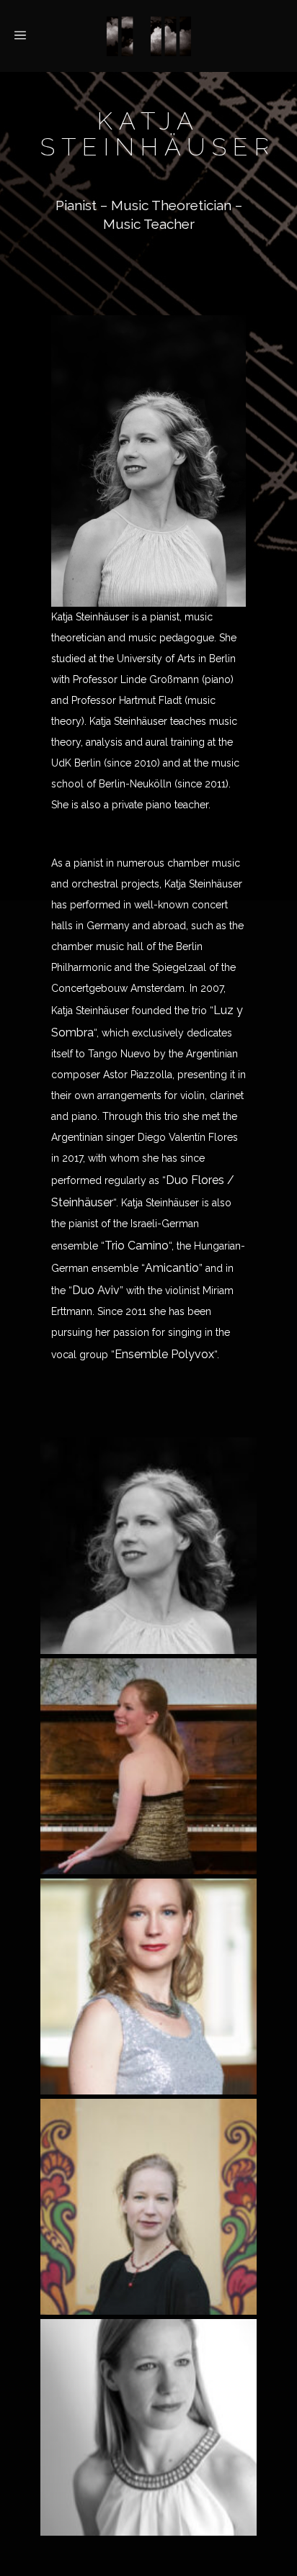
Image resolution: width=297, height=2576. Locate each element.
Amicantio (172, 1268)
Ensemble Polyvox (164, 1354)
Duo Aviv (96, 1290)
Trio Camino (137, 1246)
